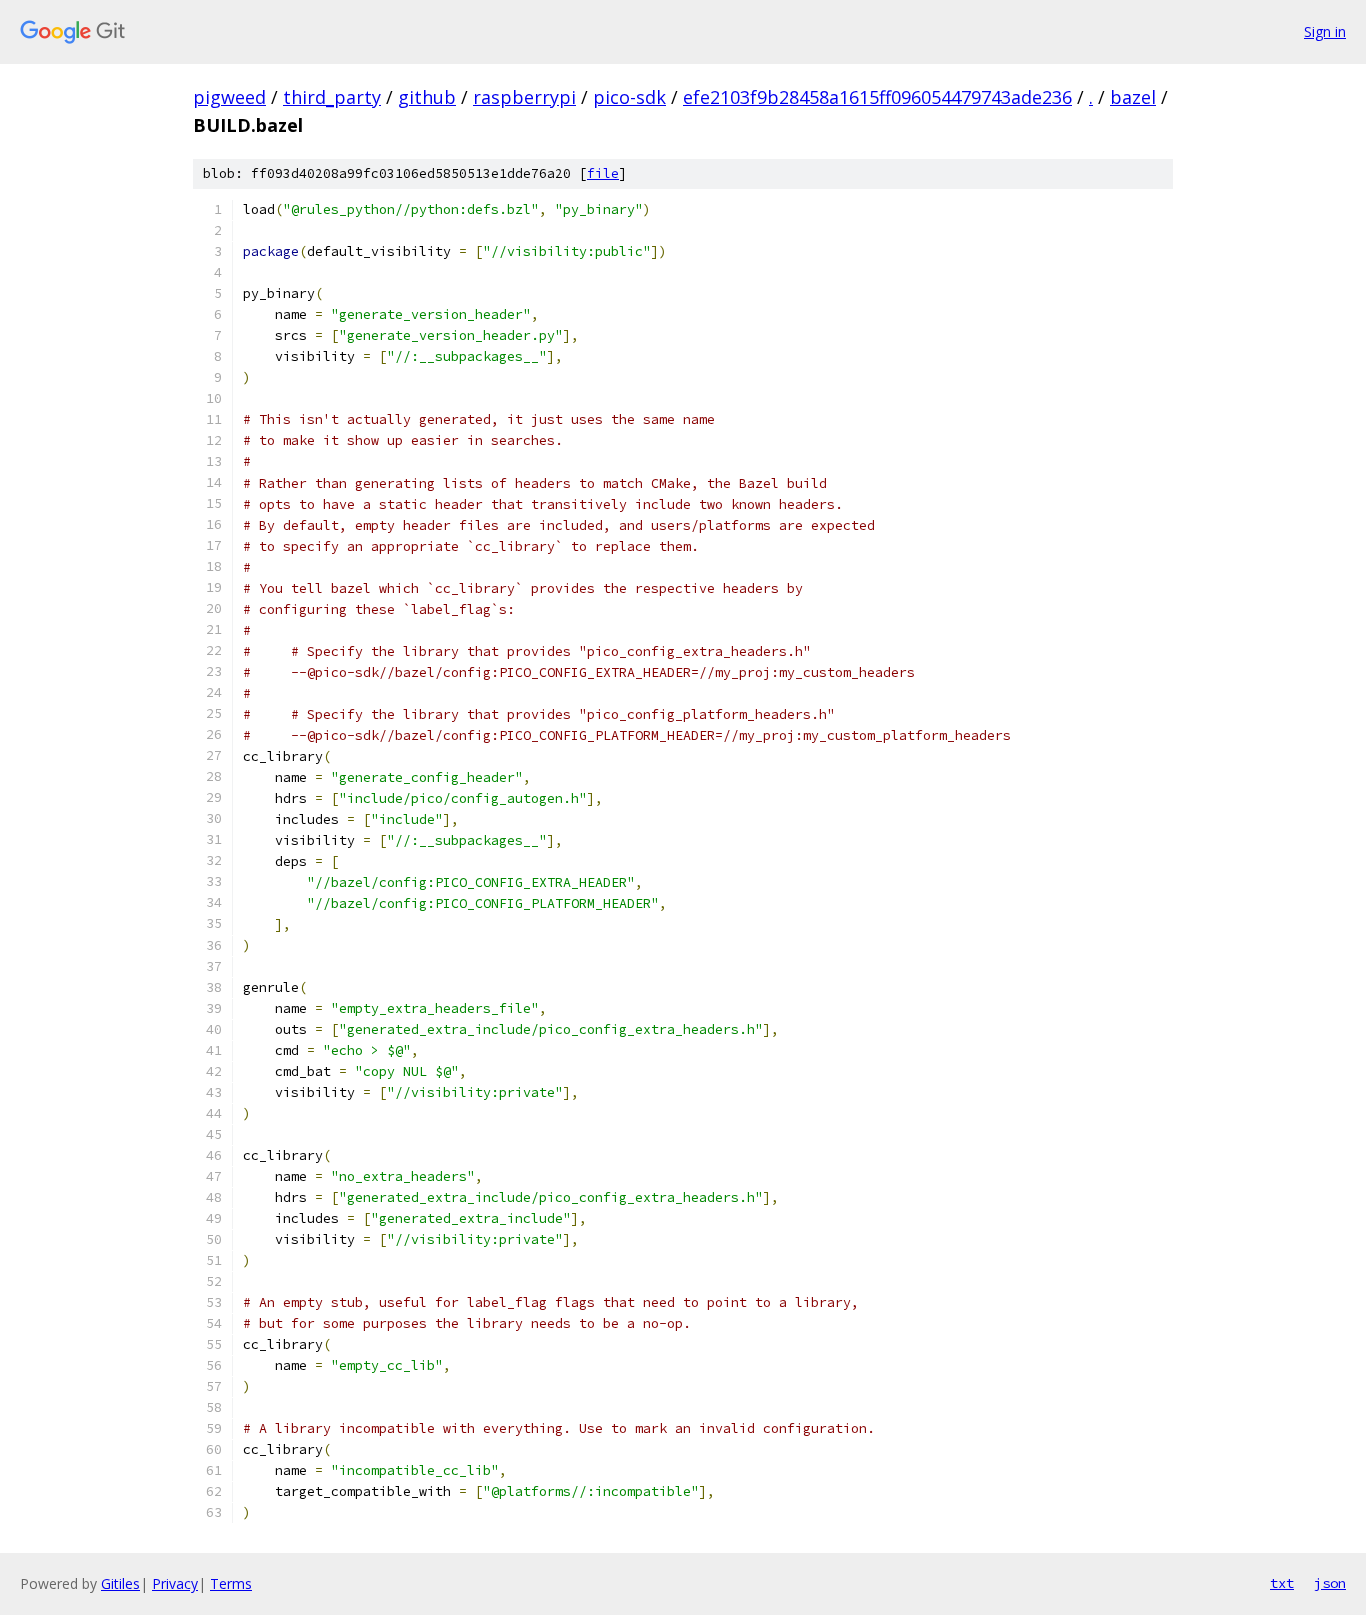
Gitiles (120, 1583)
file (603, 173)
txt (1282, 1583)
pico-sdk (629, 97)
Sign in (1325, 31)
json (1330, 1583)
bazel (1133, 97)
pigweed (229, 97)
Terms (231, 1583)
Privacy (175, 1583)
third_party (332, 97)
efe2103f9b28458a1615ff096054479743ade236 (877, 97)
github (427, 97)
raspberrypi (524, 97)
